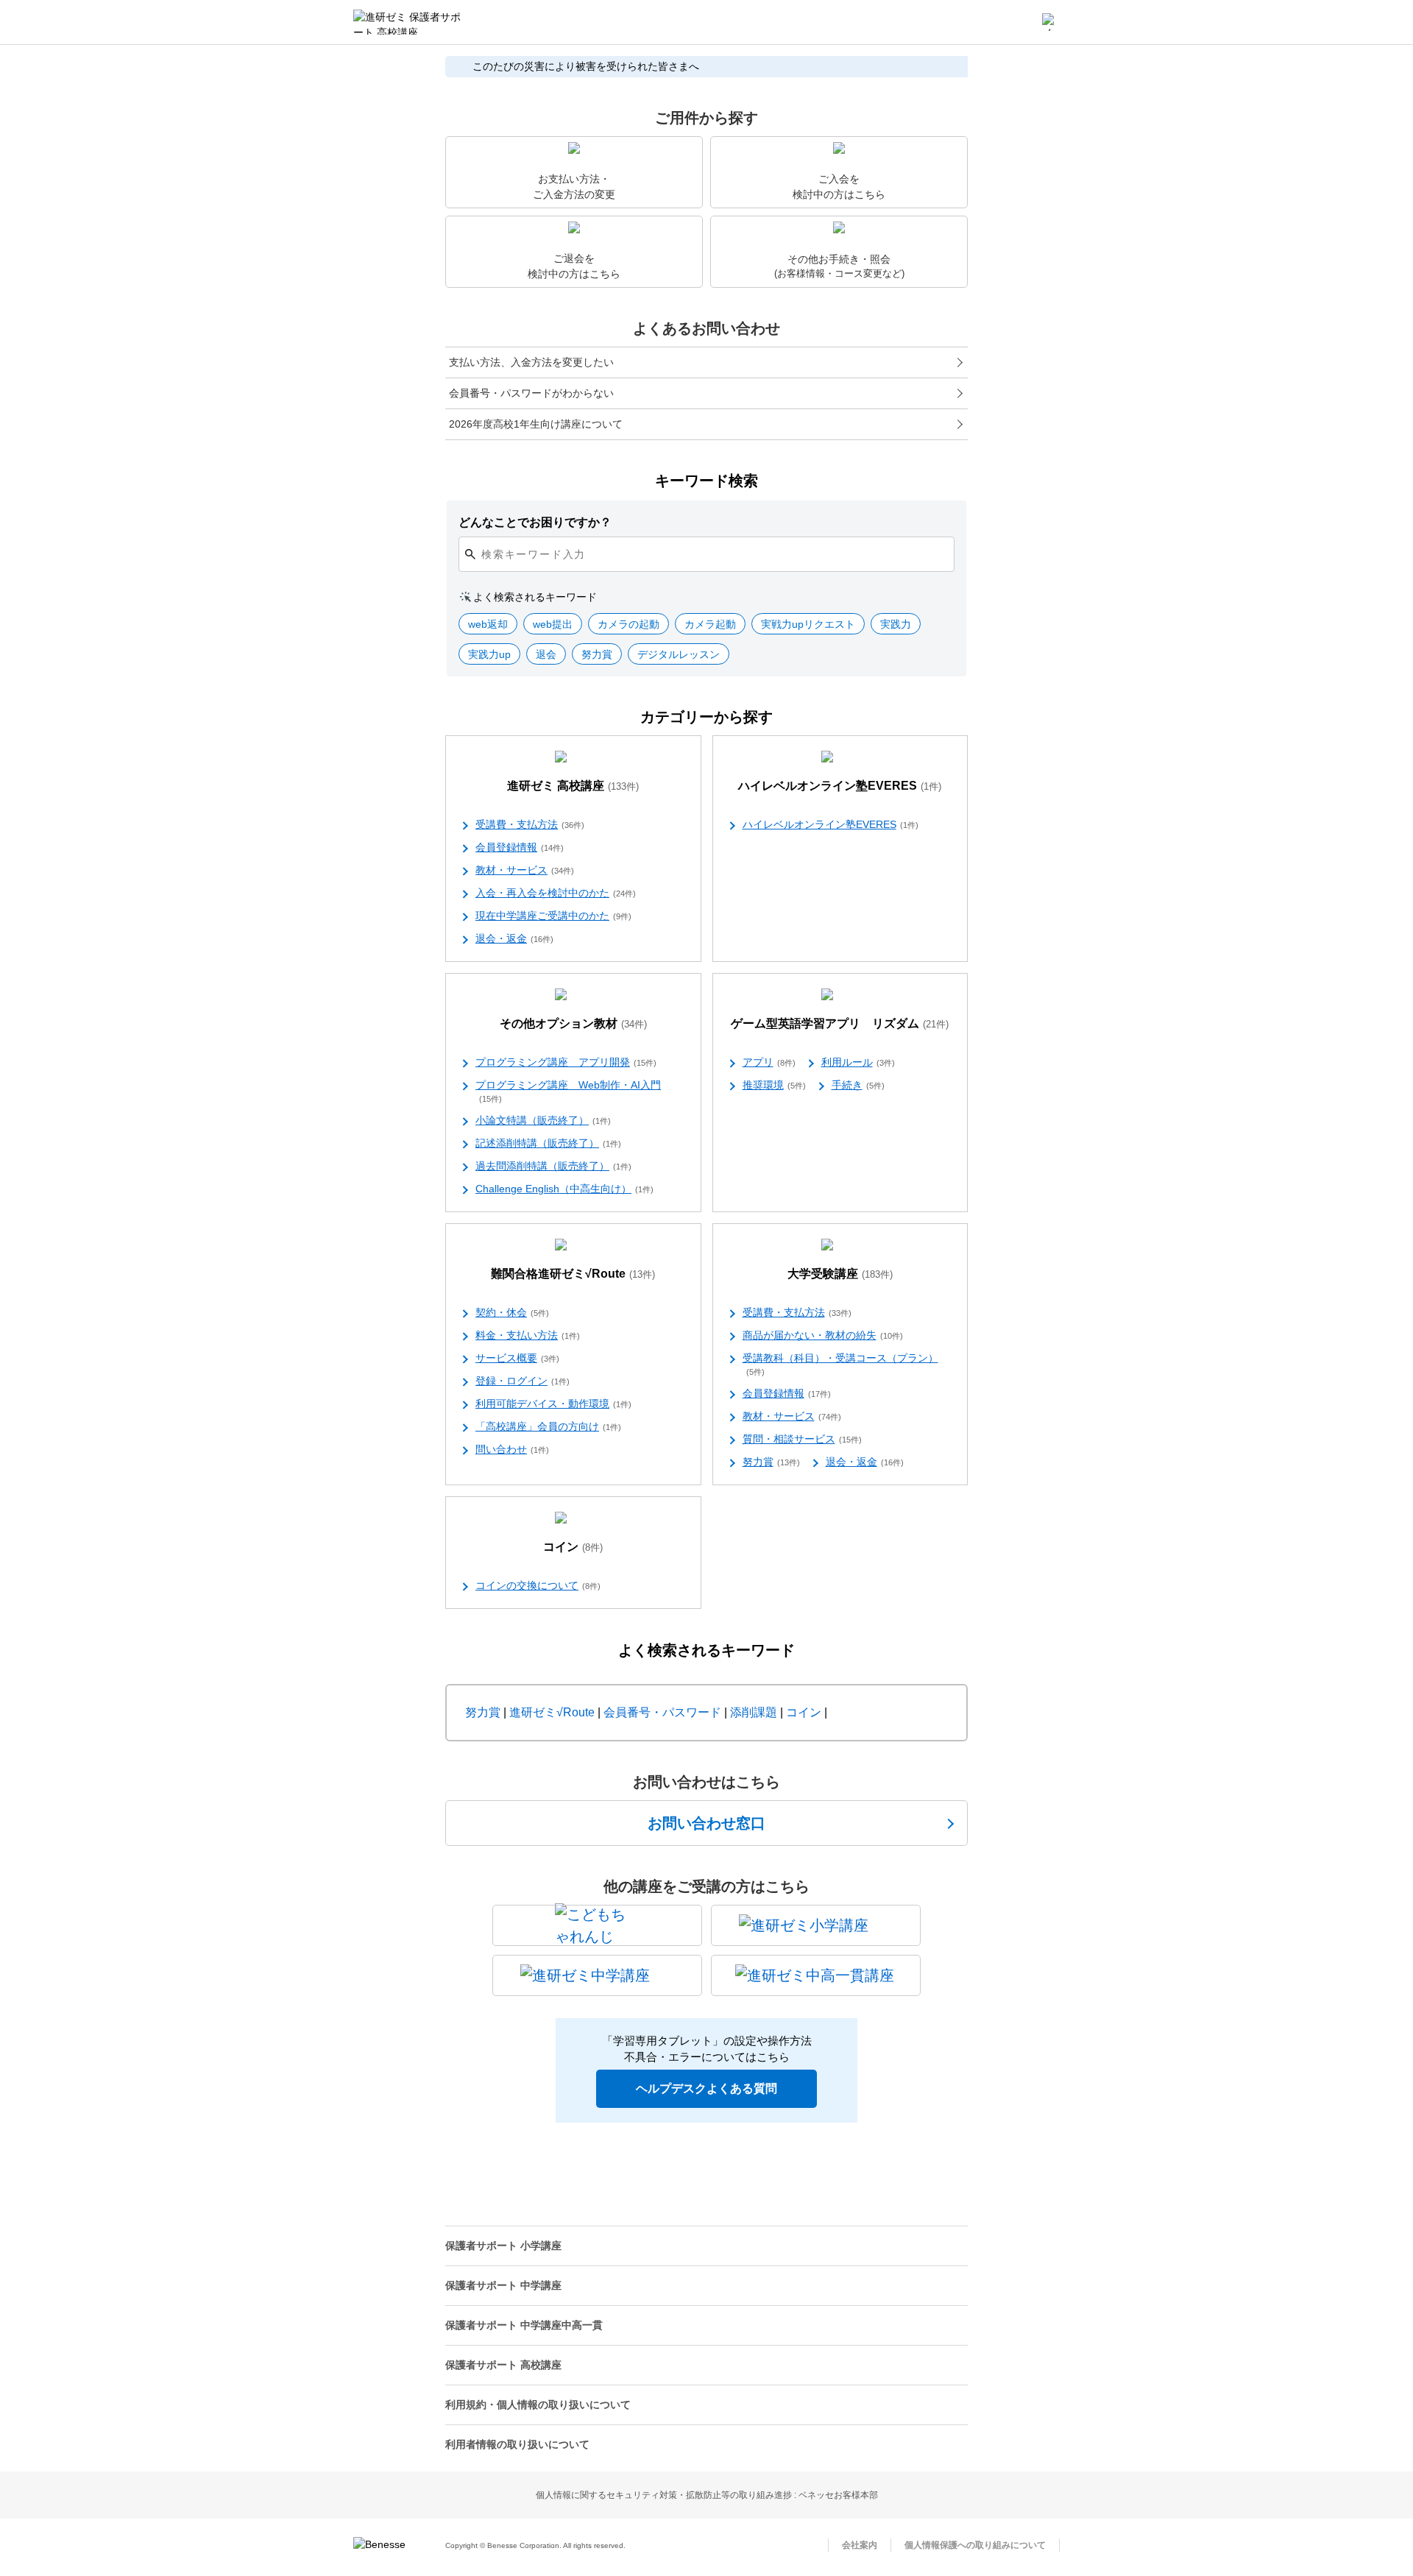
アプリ (769, 1062)
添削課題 (754, 1712)
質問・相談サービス (802, 1439)
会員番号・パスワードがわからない (531, 393)
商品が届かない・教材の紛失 (823, 1335)
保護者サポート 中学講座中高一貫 (524, 2325)
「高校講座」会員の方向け (548, 1426)
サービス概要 (517, 1358)
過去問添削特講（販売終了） (553, 1166)
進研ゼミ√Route (552, 1712)
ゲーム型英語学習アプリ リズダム (840, 1023)
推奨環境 (774, 1085)
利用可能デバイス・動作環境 (553, 1404)
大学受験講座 (840, 1274)
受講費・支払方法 (530, 824)
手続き (858, 1085)
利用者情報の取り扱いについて (517, 2444)
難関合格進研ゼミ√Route (573, 1274)
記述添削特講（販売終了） (548, 1143)
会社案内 (860, 2545)
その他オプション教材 (573, 1023)
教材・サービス (525, 870)
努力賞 (771, 1462)
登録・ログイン (523, 1381)
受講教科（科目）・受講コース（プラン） (840, 1364)
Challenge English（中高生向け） (564, 1189)
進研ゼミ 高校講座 (573, 786)
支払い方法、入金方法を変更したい (531, 362)
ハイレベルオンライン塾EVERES (840, 786)
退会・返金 (514, 938)
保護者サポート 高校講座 (503, 2365)
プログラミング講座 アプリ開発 (566, 1062)
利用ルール (858, 1062)
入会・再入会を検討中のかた (556, 893)
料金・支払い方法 (528, 1335)
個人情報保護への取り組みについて (975, 2545)
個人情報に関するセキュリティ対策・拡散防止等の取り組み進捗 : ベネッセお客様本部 (707, 2495)
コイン (573, 1547)
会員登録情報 (520, 847)
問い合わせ (512, 1449)
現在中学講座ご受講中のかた (553, 916)
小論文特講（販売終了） (543, 1120)
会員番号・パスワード (662, 1712)
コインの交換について (538, 1585)
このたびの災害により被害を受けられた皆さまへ (586, 66)
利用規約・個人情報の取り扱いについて (538, 2405)
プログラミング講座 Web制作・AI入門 (568, 1091)
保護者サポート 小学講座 (503, 2246)
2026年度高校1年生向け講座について (536, 424)
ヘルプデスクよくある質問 (706, 2088)
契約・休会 (512, 1312)
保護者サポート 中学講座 (503, 2285)
